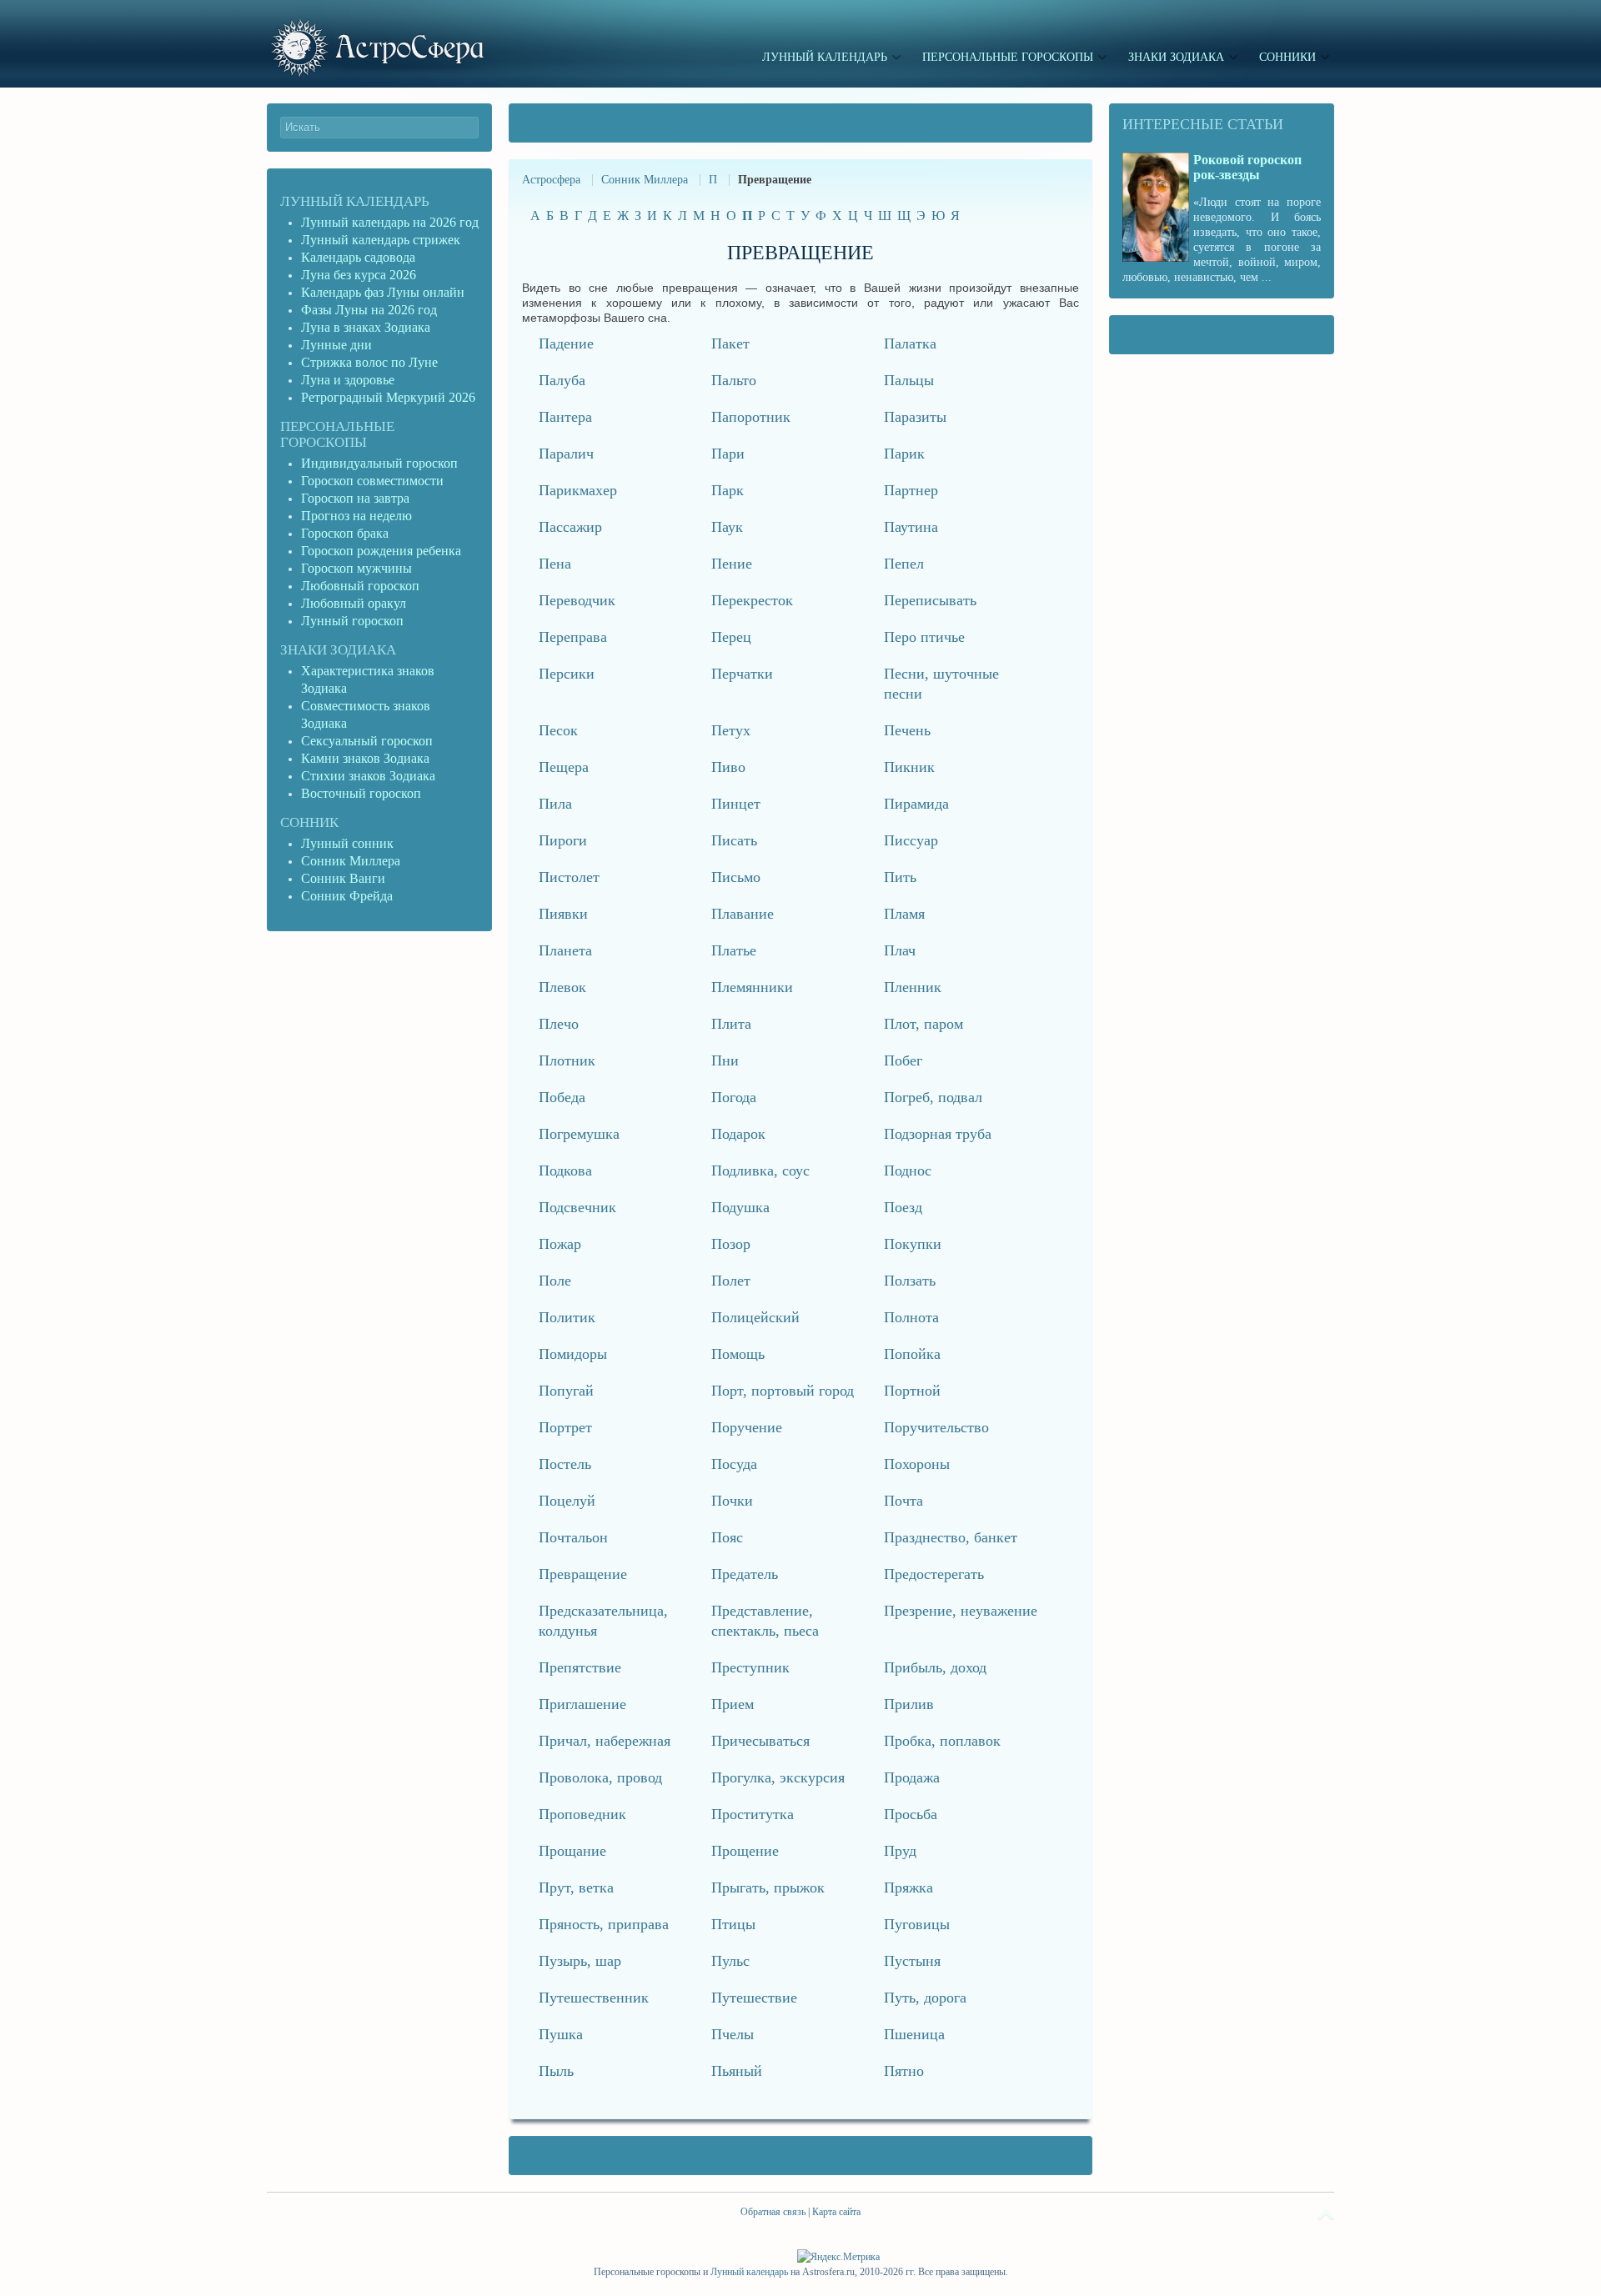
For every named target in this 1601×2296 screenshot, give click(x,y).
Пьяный (737, 2071)
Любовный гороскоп (360, 586)
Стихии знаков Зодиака (368, 776)
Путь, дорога (925, 1998)
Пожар (560, 1244)
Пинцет (736, 804)
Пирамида (916, 804)
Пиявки (563, 914)
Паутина (911, 527)
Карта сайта (836, 2212)
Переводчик (577, 600)
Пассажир (570, 527)
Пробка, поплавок (942, 1741)
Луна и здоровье (348, 380)
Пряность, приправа (604, 1924)
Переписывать (930, 600)
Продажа (912, 1777)
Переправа (573, 637)
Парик (904, 454)
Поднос (908, 1171)
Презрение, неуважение (961, 1611)
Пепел (904, 564)
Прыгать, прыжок (768, 1887)
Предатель (745, 1574)
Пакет (730, 343)
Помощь (738, 1354)
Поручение (747, 1427)
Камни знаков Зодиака (365, 758)
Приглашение (582, 1704)
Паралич (566, 454)
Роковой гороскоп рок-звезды (1247, 167)
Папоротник (751, 417)
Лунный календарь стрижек (381, 240)
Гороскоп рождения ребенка (381, 551)
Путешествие (754, 1998)
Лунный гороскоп (352, 621)
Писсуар (911, 840)
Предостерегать (934, 1574)
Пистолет (569, 877)
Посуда (734, 1464)
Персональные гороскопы (337, 434)
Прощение (745, 1851)
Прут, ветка (576, 1887)
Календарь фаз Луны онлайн (383, 292)
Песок (558, 730)
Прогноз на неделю (356, 516)
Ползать (910, 1281)
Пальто (734, 380)
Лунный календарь (355, 201)
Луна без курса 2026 (359, 275)
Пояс (727, 1537)
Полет (731, 1281)
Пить (900, 877)
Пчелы (733, 2034)
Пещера (564, 767)
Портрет (565, 1427)
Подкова (565, 1171)
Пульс (730, 1961)
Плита (731, 1024)
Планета (565, 950)
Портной (912, 1391)
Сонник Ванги (343, 878)
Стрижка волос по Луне (369, 362)
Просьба (911, 1814)
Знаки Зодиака (338, 650)
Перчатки (742, 674)
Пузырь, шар (580, 1961)
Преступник (750, 1667)
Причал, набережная (605, 1741)
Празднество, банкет (951, 1537)
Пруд (900, 1851)
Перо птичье (924, 637)
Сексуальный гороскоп (367, 741)
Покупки (913, 1244)
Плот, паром (923, 1024)
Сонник (309, 822)
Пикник (909, 767)
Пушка (561, 2034)
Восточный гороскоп (361, 793)
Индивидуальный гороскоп (379, 463)
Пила (555, 804)
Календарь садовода (358, 257)
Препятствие (580, 1667)
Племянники (752, 987)
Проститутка (753, 1814)
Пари (728, 454)
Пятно (904, 2071)
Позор (731, 1244)
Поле (555, 1281)
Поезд (903, 1207)
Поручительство (936, 1427)
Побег (903, 1060)
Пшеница (914, 2034)
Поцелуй (567, 1501)
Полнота (911, 1317)
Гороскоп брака (345, 533)
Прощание (572, 1851)
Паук (727, 527)
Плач (900, 950)
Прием (733, 1704)
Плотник (567, 1060)
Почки (732, 1501)
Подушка (740, 1207)
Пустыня (912, 1961)
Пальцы (909, 380)
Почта (903, 1501)
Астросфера (551, 180)
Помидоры (573, 1354)
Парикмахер (578, 490)
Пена (555, 564)
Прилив (909, 1704)
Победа (562, 1097)
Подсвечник (577, 1207)
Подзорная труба (938, 1134)
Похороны (917, 1464)
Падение (566, 343)
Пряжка (908, 1887)
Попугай (566, 1391)
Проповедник (582, 1814)
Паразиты (915, 417)
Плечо (559, 1024)
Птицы (733, 1924)
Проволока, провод (600, 1777)
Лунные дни (336, 345)
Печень (907, 730)
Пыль (556, 2071)
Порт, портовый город (783, 1391)
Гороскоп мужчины (356, 568)
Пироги (563, 840)
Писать (734, 840)
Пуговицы (917, 1924)
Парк (728, 490)
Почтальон (573, 1537)
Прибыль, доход (935, 1667)
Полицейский (755, 1317)
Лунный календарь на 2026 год (390, 222)
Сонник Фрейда (347, 896)
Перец (731, 637)
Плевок (562, 987)
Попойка (912, 1354)
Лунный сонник (347, 843)
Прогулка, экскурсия (778, 1777)
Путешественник (594, 1998)
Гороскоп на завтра (355, 498)
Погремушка (579, 1134)
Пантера (565, 417)
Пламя (904, 914)
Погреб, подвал (933, 1097)
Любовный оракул (354, 603)
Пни (725, 1060)
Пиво (728, 767)
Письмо (736, 877)
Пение (732, 564)
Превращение (583, 1574)
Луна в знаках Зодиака (366, 327)
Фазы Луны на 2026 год (369, 310)
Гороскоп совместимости (372, 481)
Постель (565, 1464)
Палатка (910, 343)
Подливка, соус (760, 1171)
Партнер (911, 490)
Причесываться (760, 1741)
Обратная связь (773, 2212)
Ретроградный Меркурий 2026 (390, 397)
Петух (731, 730)
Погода (734, 1097)
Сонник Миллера (645, 180)
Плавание (743, 914)
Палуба (562, 380)
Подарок (738, 1134)
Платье (734, 950)
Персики (567, 674)
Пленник (913, 987)
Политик (567, 1317)
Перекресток (752, 600)
